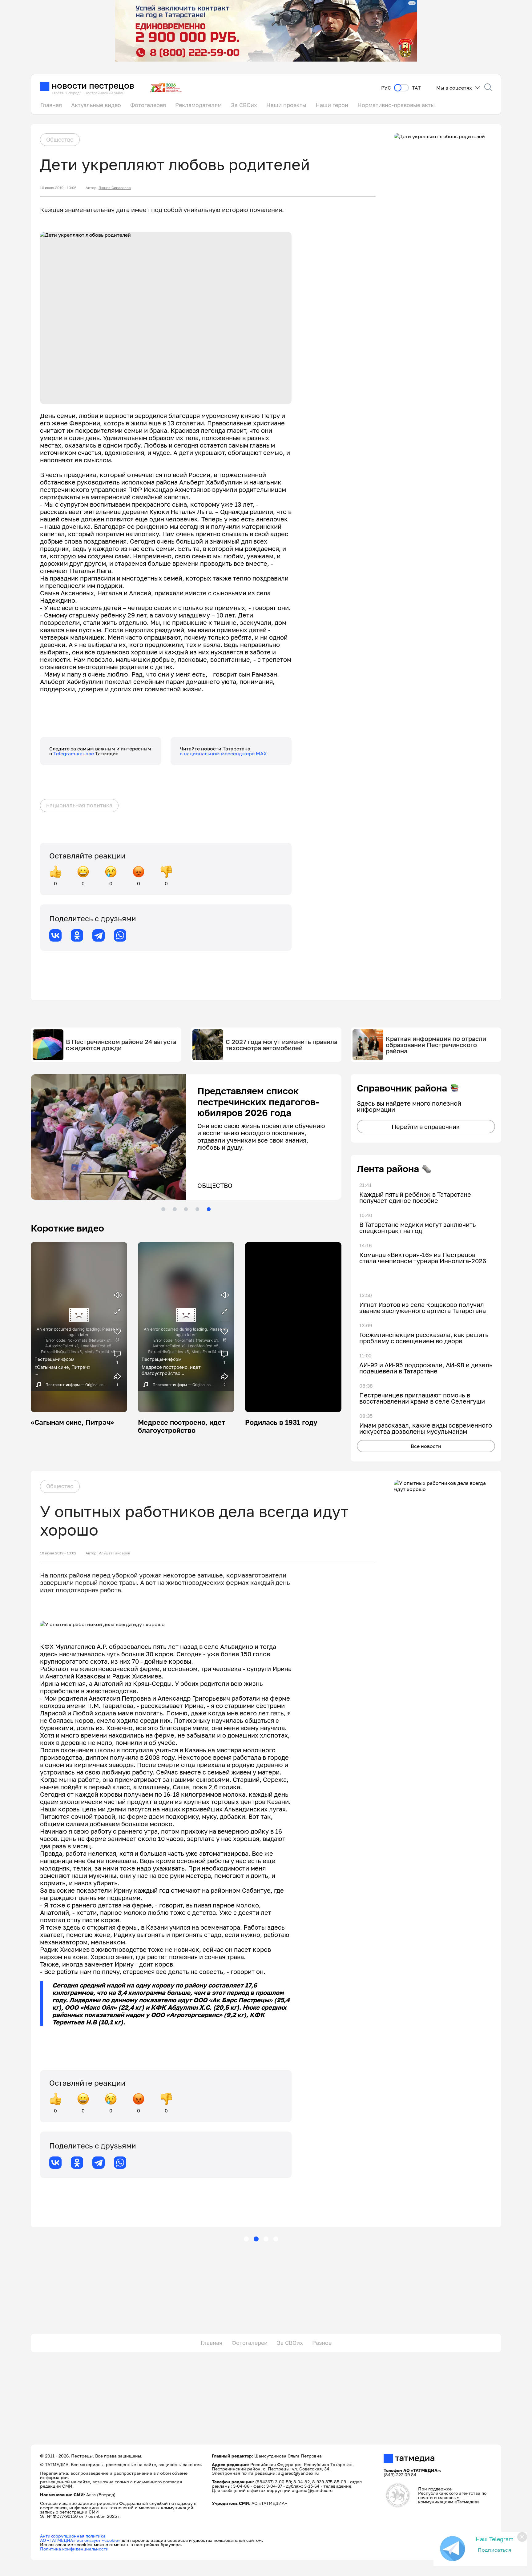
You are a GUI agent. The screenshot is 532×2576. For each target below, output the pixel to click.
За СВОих (244, 105)
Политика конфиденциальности (74, 2549)
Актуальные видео (96, 105)
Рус (386, 88)
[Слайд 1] (163, 1209)
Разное (322, 2343)
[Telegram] (99, 935)
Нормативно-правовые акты (396, 105)
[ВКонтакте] (55, 935)
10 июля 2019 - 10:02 (58, 1553)
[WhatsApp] (120, 935)
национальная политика (79, 805)
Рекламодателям (198, 105)
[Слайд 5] (209, 1209)
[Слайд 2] (175, 1209)
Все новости (426, 1446)
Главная (51, 105)
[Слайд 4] (197, 1209)
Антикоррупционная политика (73, 2536)
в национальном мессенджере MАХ (223, 754)
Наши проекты (286, 105)
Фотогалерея (148, 105)
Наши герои (332, 105)
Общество (60, 139)
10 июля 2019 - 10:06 (58, 188)
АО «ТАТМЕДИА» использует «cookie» (80, 2540)
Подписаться (494, 2550)
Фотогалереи (250, 2343)
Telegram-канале (74, 754)
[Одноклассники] (77, 935)
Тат (416, 88)
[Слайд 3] (186, 1209)
